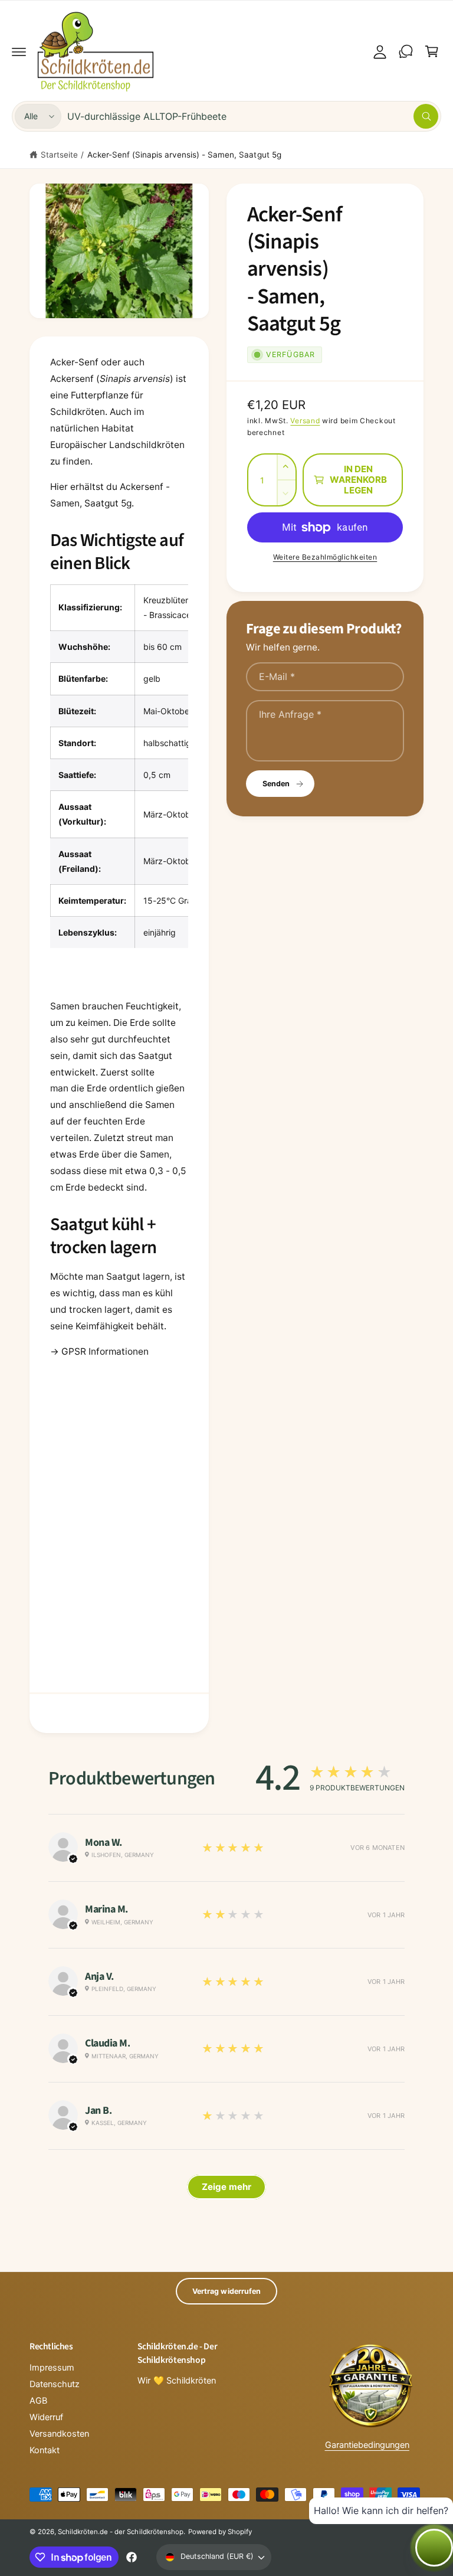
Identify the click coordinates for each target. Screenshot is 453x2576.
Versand (305, 421)
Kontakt (45, 2450)
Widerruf (46, 2417)
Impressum (52, 2368)
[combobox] (253, 116)
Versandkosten (59, 2434)
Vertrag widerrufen (226, 2291)
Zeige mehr (226, 2187)
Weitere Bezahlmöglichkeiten (325, 557)
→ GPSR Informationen (99, 1351)
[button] (19, 51)
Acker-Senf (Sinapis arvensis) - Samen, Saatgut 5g (184, 155)
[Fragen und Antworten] (406, 51)
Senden (276, 784)
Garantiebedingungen (367, 2445)
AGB (38, 2401)
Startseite (59, 155)
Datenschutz (55, 2384)
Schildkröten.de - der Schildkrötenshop (121, 2532)
